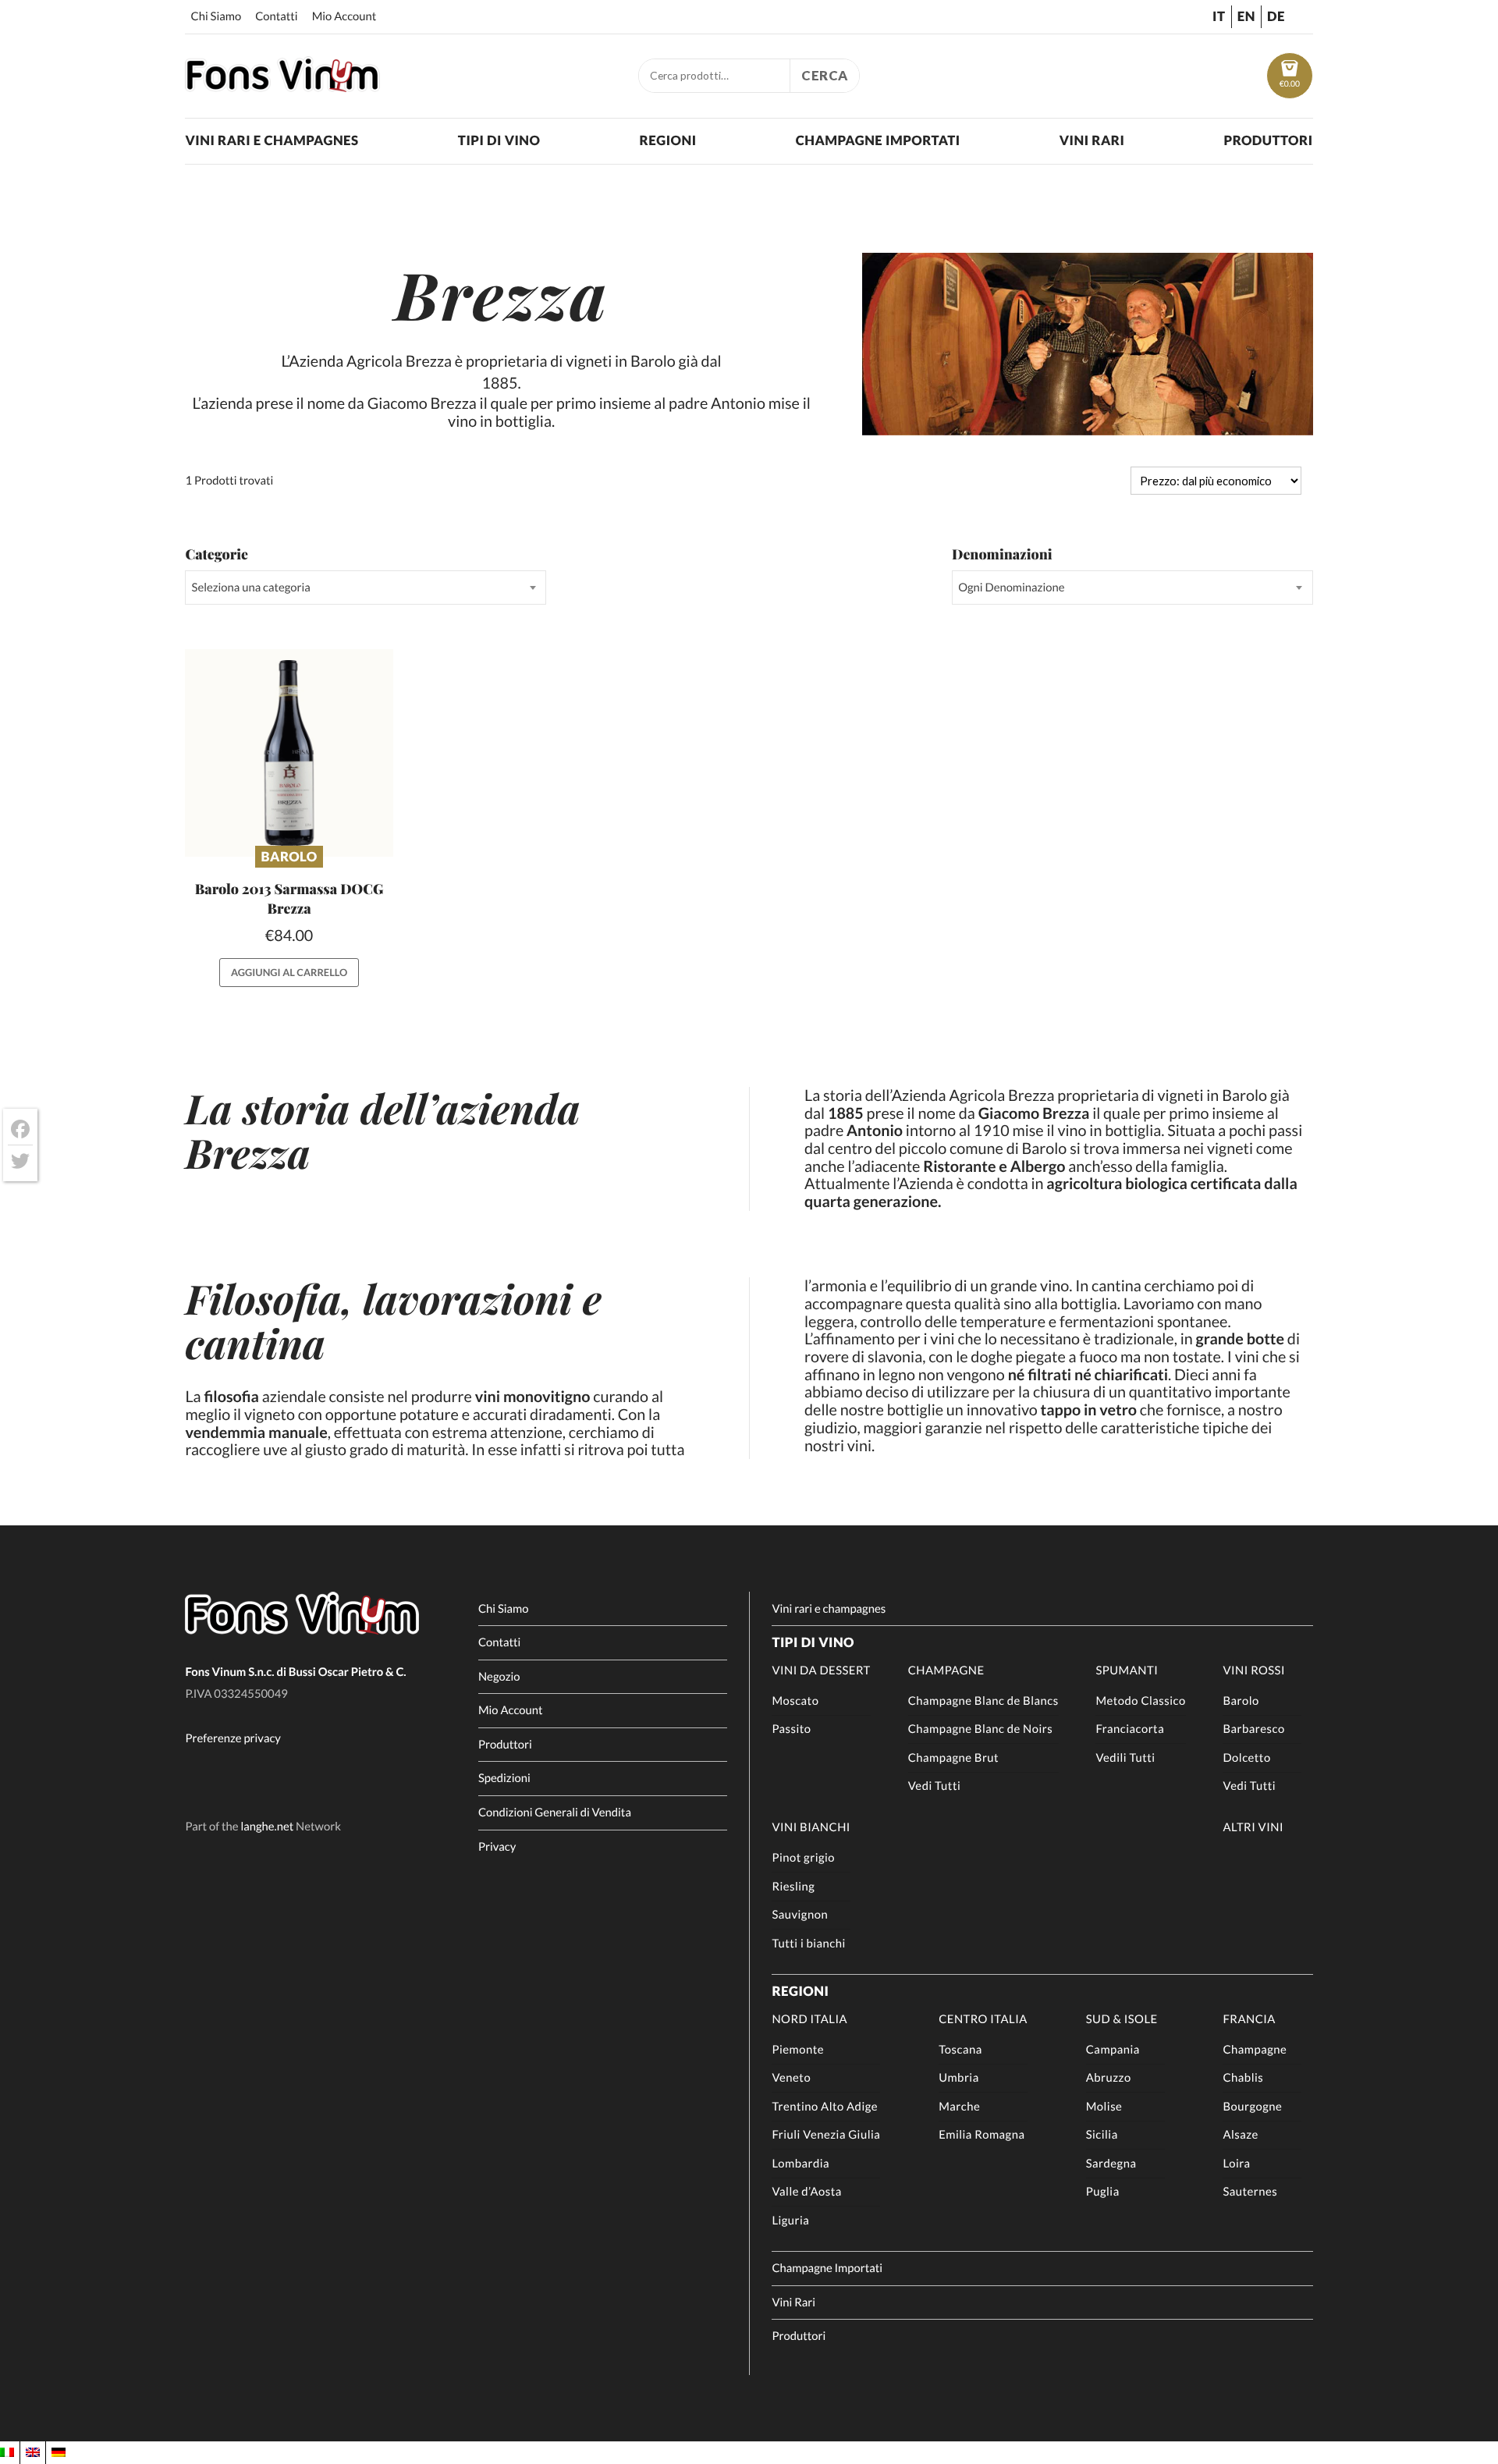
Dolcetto (1246, 1758)
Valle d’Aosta (806, 2192)
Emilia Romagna (982, 2135)
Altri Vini (1253, 1827)
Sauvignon (800, 1915)
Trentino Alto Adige (825, 2107)
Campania (1113, 2050)
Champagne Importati (878, 140)
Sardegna (1111, 2164)
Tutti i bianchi (808, 1944)
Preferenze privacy (233, 1738)
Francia (1249, 2019)
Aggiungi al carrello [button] (289, 972)
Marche (959, 2107)
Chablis (1243, 2078)
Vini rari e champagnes (272, 140)
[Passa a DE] (59, 2452)
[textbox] (365, 588)
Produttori (1268, 140)
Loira (1236, 2164)
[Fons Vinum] (282, 87)
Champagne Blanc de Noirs (981, 1729)
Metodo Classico (1140, 1701)
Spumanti (1127, 1670)
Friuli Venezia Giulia (826, 2135)
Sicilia (1102, 2135)
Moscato (795, 1701)
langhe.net (267, 1827)
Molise (1104, 2107)
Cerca (825, 75)
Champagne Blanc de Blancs (983, 1701)
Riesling (793, 1887)
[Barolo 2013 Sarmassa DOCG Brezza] (289, 753)
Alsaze (1240, 2135)
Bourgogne (1252, 2107)
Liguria (790, 2221)
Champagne (946, 1670)
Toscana (960, 2050)
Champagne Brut (953, 1758)
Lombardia (800, 2164)
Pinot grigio (803, 1858)
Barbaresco (1253, 1729)
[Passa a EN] (33, 2452)
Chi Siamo (217, 16)
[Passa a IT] (7, 2452)
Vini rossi (1254, 1670)
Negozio (499, 1677)
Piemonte (798, 2050)
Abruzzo (1109, 2078)
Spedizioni (504, 1778)
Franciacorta (1130, 1729)
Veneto (791, 2078)
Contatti (277, 16)
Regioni (668, 140)
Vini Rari (1092, 140)
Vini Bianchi (811, 1827)
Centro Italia (983, 2019)
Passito (791, 1729)
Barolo (289, 856)
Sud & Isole (1122, 2019)
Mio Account (344, 16)
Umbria (959, 2078)
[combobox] (365, 588)
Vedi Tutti (935, 1786)
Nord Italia (809, 2019)
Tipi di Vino (499, 140)
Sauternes (1250, 2192)
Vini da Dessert (821, 1670)
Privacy (497, 1847)
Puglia (1103, 2192)
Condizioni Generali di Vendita (555, 1812)
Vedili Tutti (1125, 1758)
